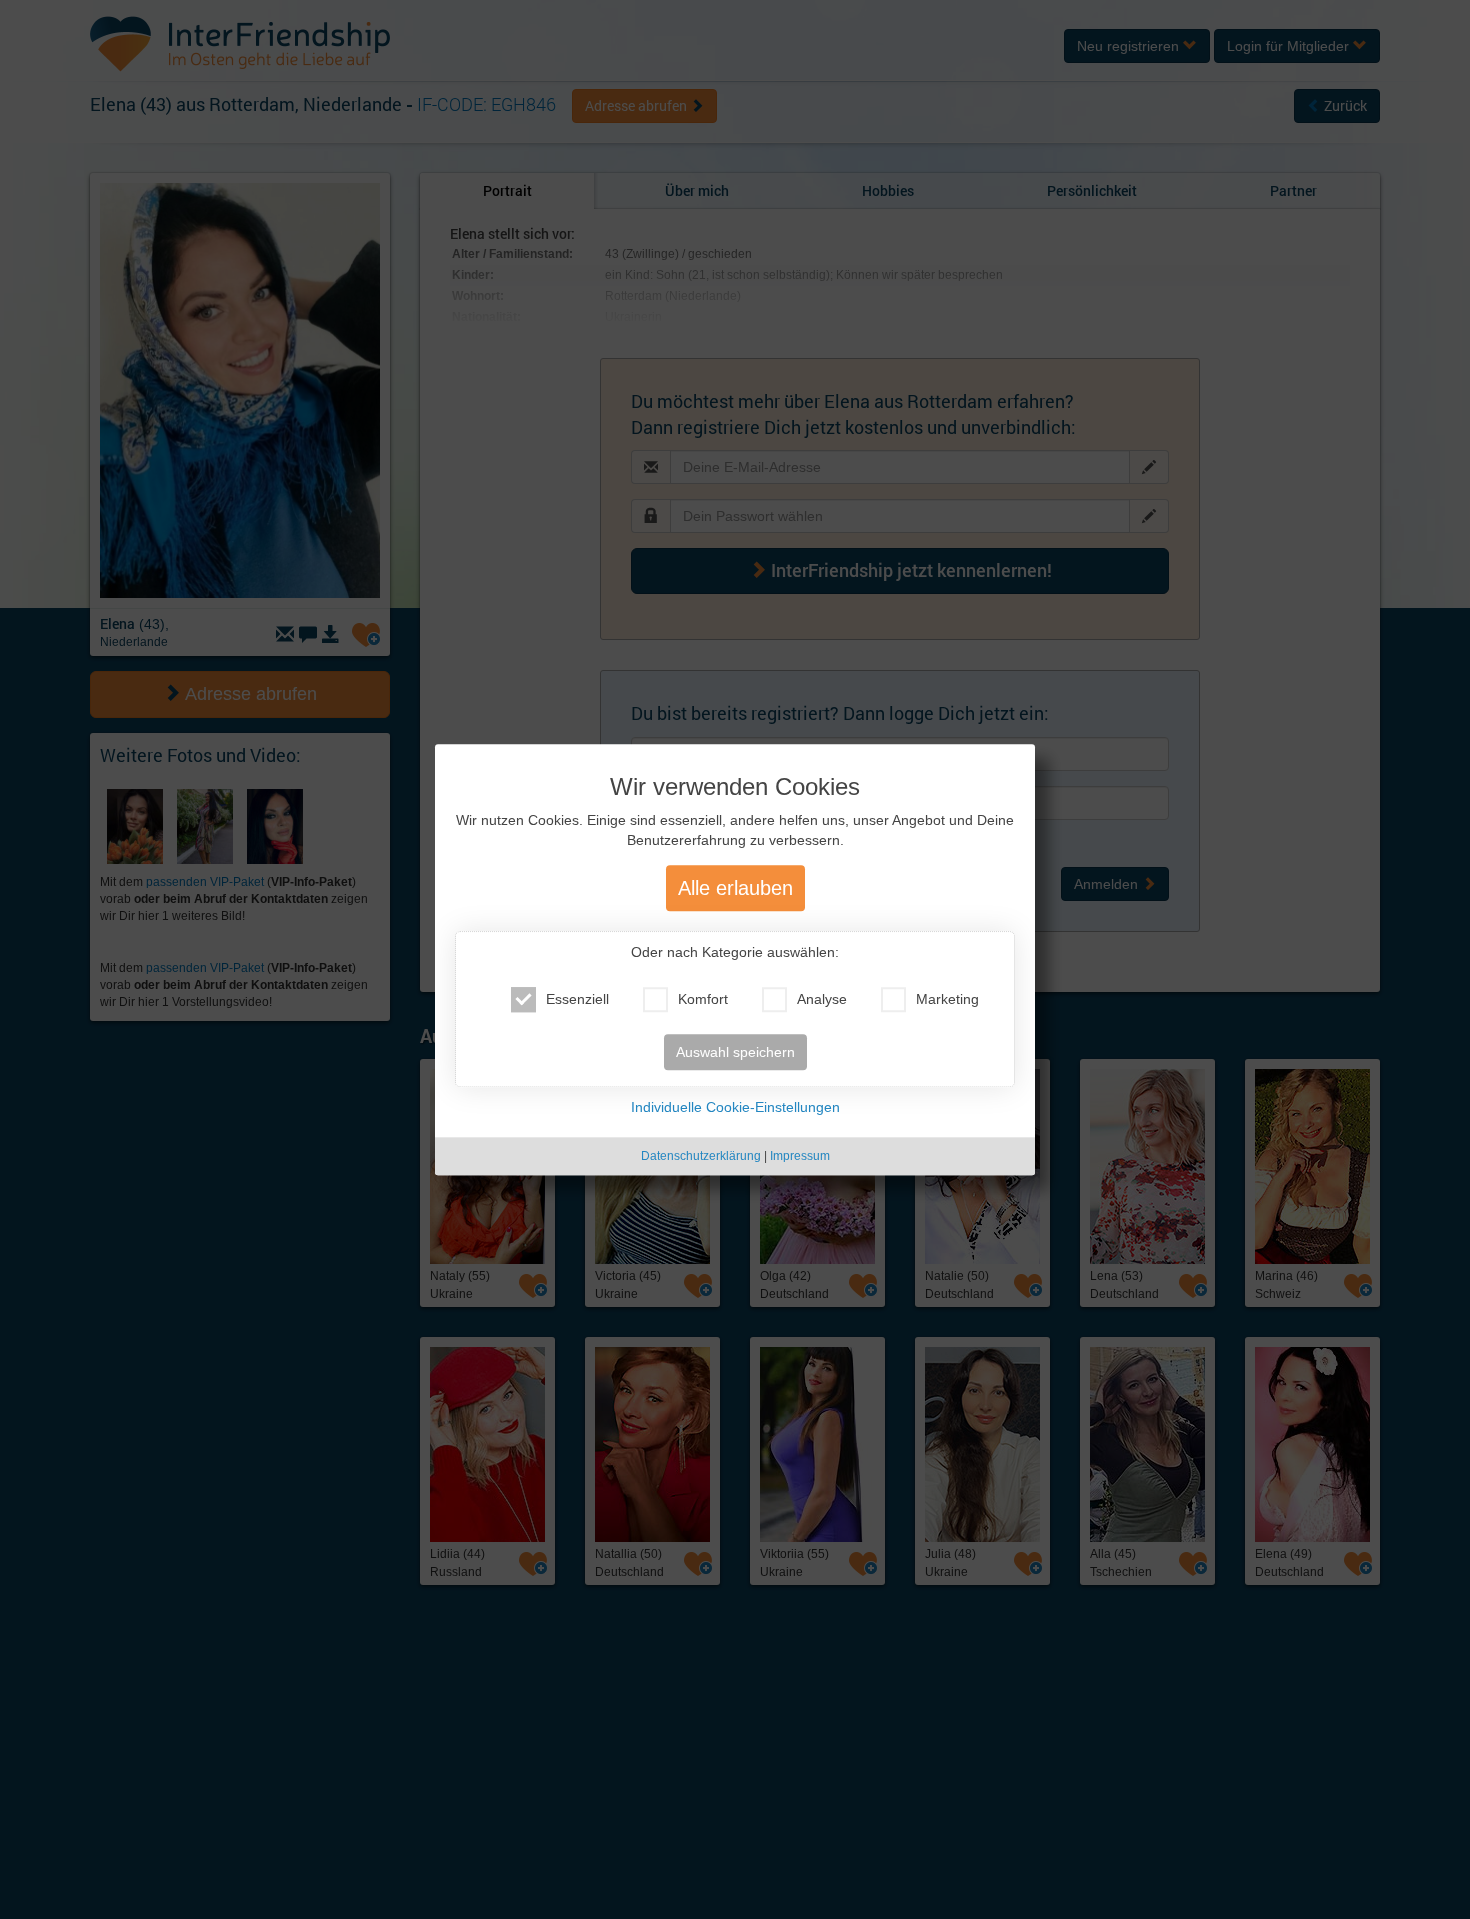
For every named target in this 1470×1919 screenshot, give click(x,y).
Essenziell (577, 999)
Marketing (947, 999)
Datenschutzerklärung (701, 1156)
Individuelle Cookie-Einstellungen (735, 1107)
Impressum (800, 1156)
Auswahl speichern (735, 1052)
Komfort (703, 999)
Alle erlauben (735, 888)
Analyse (822, 999)
